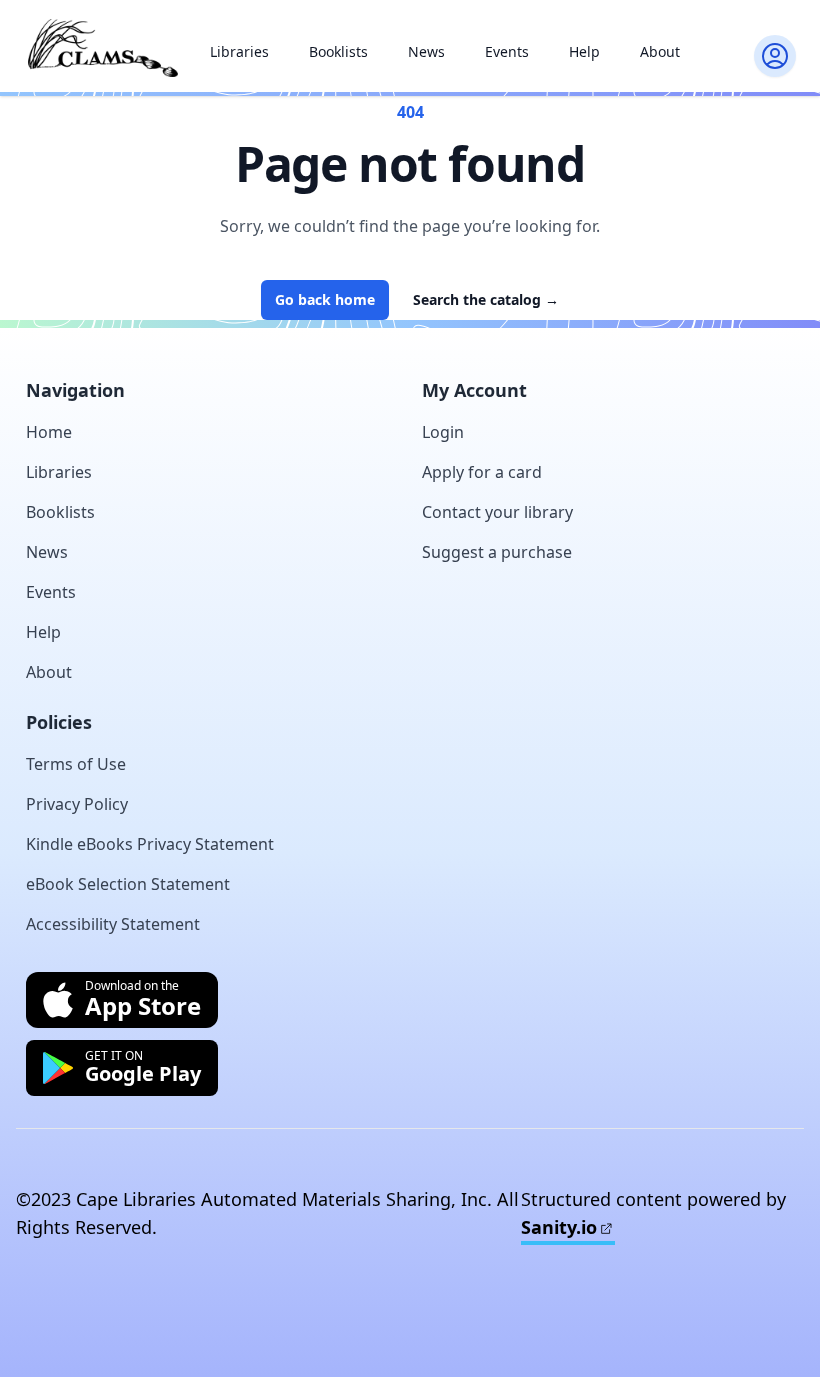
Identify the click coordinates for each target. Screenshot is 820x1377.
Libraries (239, 51)
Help (584, 51)
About (660, 51)
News (426, 51)
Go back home (325, 299)
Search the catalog (486, 299)
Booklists (338, 51)
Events (507, 51)
